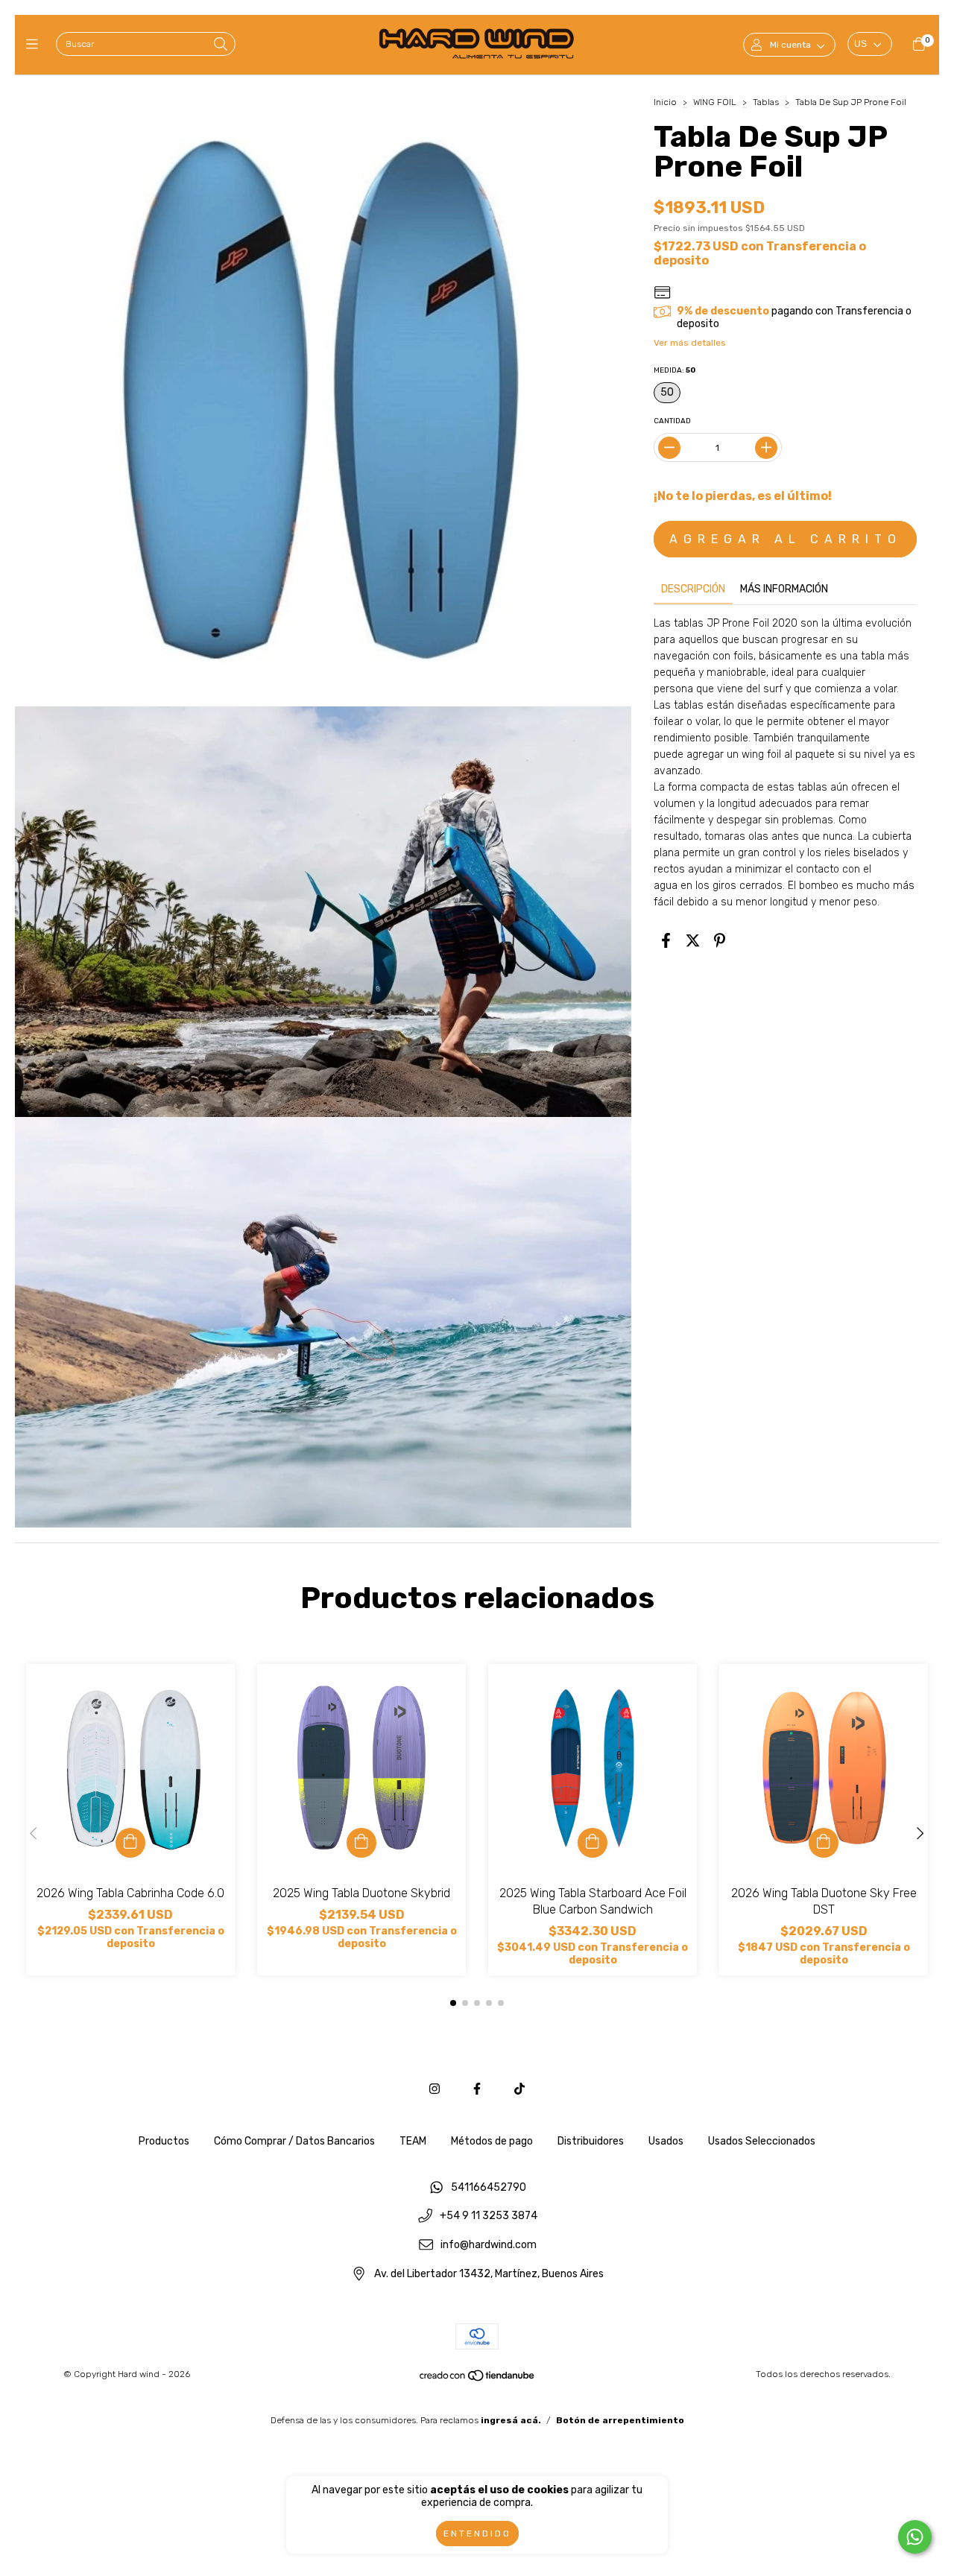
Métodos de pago (492, 2141)
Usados (666, 2141)
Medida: (675, 370)
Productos (164, 2141)
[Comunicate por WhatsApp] (915, 2537)
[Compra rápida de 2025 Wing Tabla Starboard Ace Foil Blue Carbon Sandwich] (593, 1843)
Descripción (693, 589)
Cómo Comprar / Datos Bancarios (294, 2141)
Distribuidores (591, 2141)
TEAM (413, 2141)
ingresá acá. (511, 2420)
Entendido (477, 2534)
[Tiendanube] (478, 2379)
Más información (784, 589)
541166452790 (489, 2187)
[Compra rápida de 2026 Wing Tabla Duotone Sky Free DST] (824, 1843)
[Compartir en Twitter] (693, 940)
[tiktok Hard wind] (519, 2089)
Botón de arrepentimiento (620, 2420)
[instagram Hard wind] (435, 2089)
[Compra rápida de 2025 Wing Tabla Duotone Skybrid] (361, 1843)
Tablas (766, 102)
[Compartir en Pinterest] (720, 940)
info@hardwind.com (489, 2246)
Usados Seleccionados (762, 2141)
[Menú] (35, 45)
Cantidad (672, 421)
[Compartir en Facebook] (666, 940)
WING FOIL (715, 102)
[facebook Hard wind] (477, 2089)
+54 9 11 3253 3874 (489, 2216)
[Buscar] (221, 45)
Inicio (665, 102)
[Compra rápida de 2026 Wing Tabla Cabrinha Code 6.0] (130, 1843)
